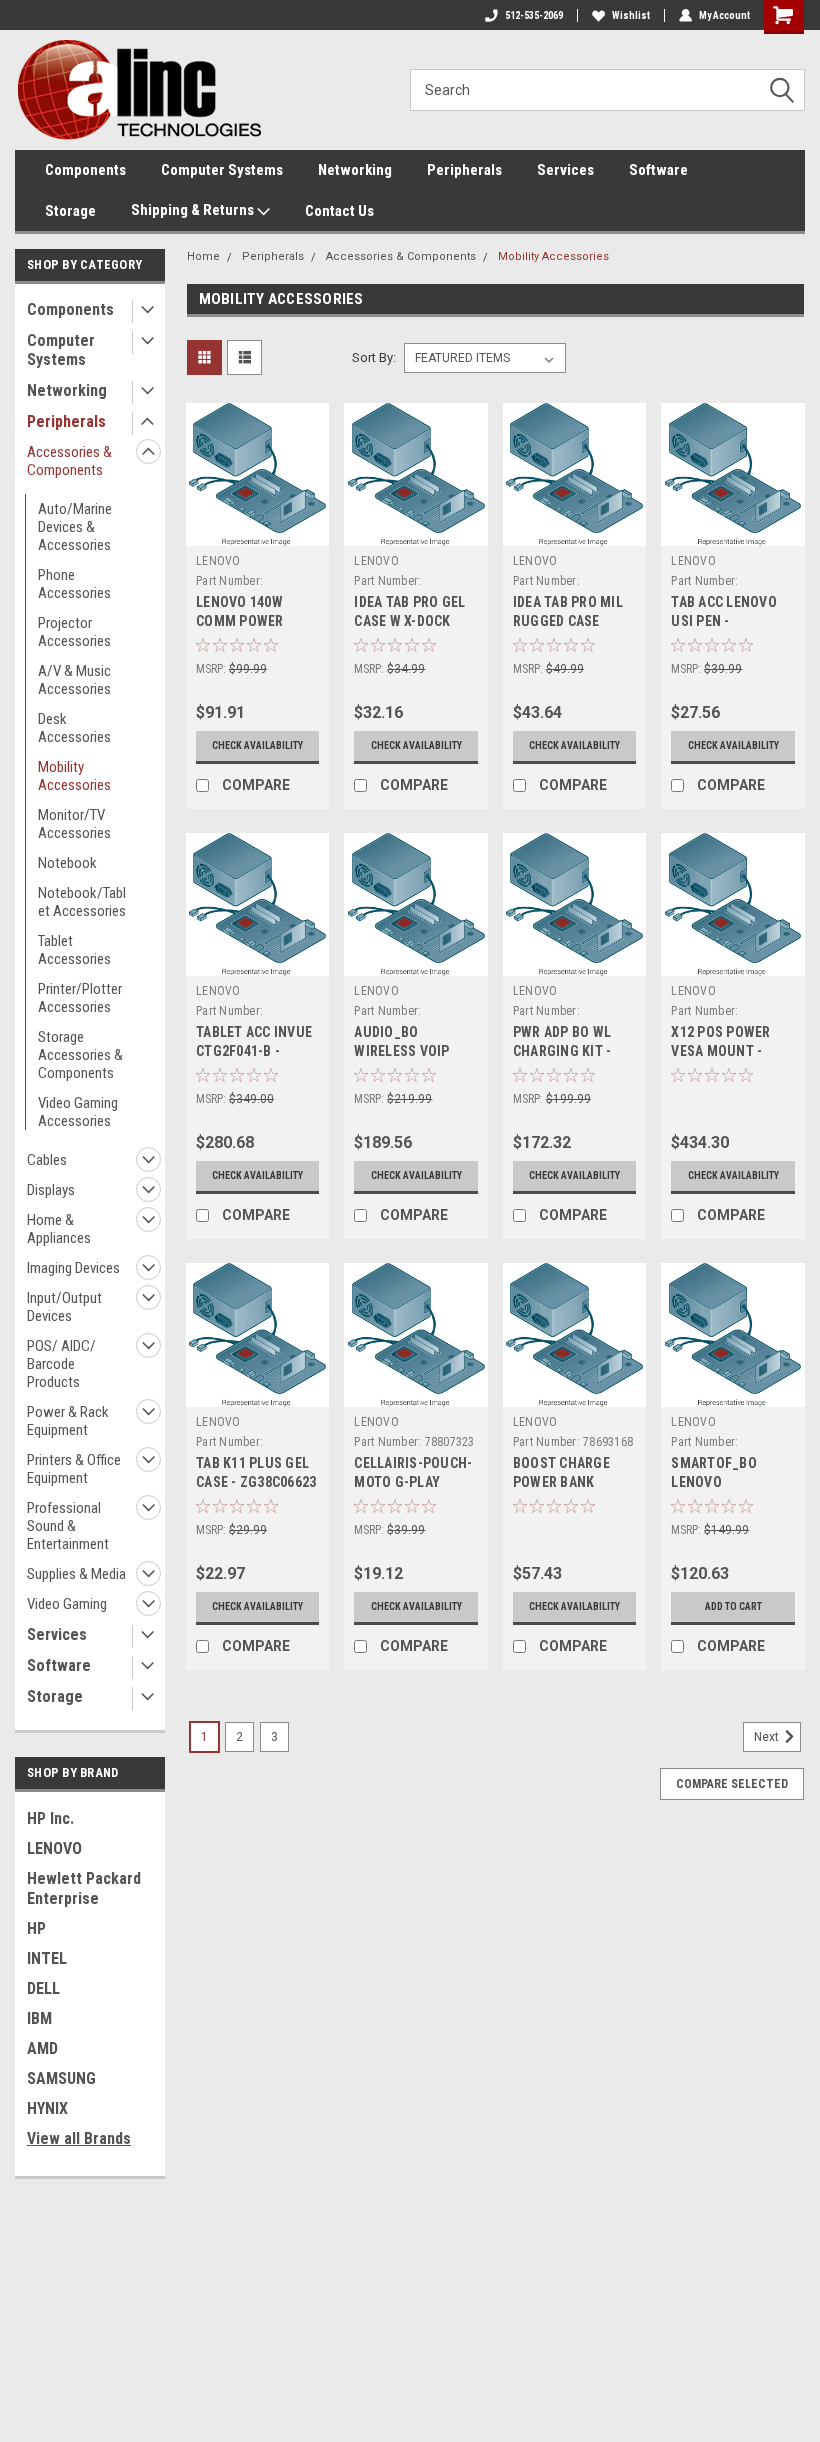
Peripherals (464, 170)
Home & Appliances (59, 1229)
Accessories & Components (69, 461)
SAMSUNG (61, 2078)
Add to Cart (733, 1606)
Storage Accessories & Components (80, 1055)
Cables (47, 1160)
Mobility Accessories (74, 776)
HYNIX (47, 2108)
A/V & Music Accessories (74, 680)
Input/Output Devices (64, 1307)
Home (203, 256)
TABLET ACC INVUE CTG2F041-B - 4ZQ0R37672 (254, 1051)
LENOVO (54, 1848)
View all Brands (79, 2138)
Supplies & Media (76, 1574)
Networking (355, 170)
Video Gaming (67, 1604)
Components (85, 170)
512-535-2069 (534, 15)
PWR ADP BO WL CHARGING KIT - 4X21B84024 (562, 1051)
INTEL (47, 1958)
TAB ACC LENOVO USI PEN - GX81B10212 (724, 621)
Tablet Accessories (74, 950)
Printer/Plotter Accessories (80, 998)
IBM (39, 2018)
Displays (51, 1190)
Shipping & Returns (194, 210)
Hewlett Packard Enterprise (84, 1888)
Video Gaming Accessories (78, 1112)
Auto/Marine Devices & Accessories (75, 527)
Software (658, 170)
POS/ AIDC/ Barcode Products (61, 1364)
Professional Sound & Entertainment (68, 1526)
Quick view (257, 530)
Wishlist (631, 15)
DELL (43, 1988)
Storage (70, 211)
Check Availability (257, 745)
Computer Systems (222, 170)
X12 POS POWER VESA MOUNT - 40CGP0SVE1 (720, 1051)
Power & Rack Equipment (68, 1421)
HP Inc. (50, 1818)
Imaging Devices (73, 1268)
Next (768, 1737)
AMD (42, 2048)
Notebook (67, 863)
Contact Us (339, 211)
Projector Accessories (74, 632)
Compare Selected (732, 1784)
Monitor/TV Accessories (74, 824)
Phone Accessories (74, 584)
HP (36, 1928)
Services (565, 170)
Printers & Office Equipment (74, 1469)
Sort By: (374, 357)
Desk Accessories (74, 728)
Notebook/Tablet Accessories (82, 902)
